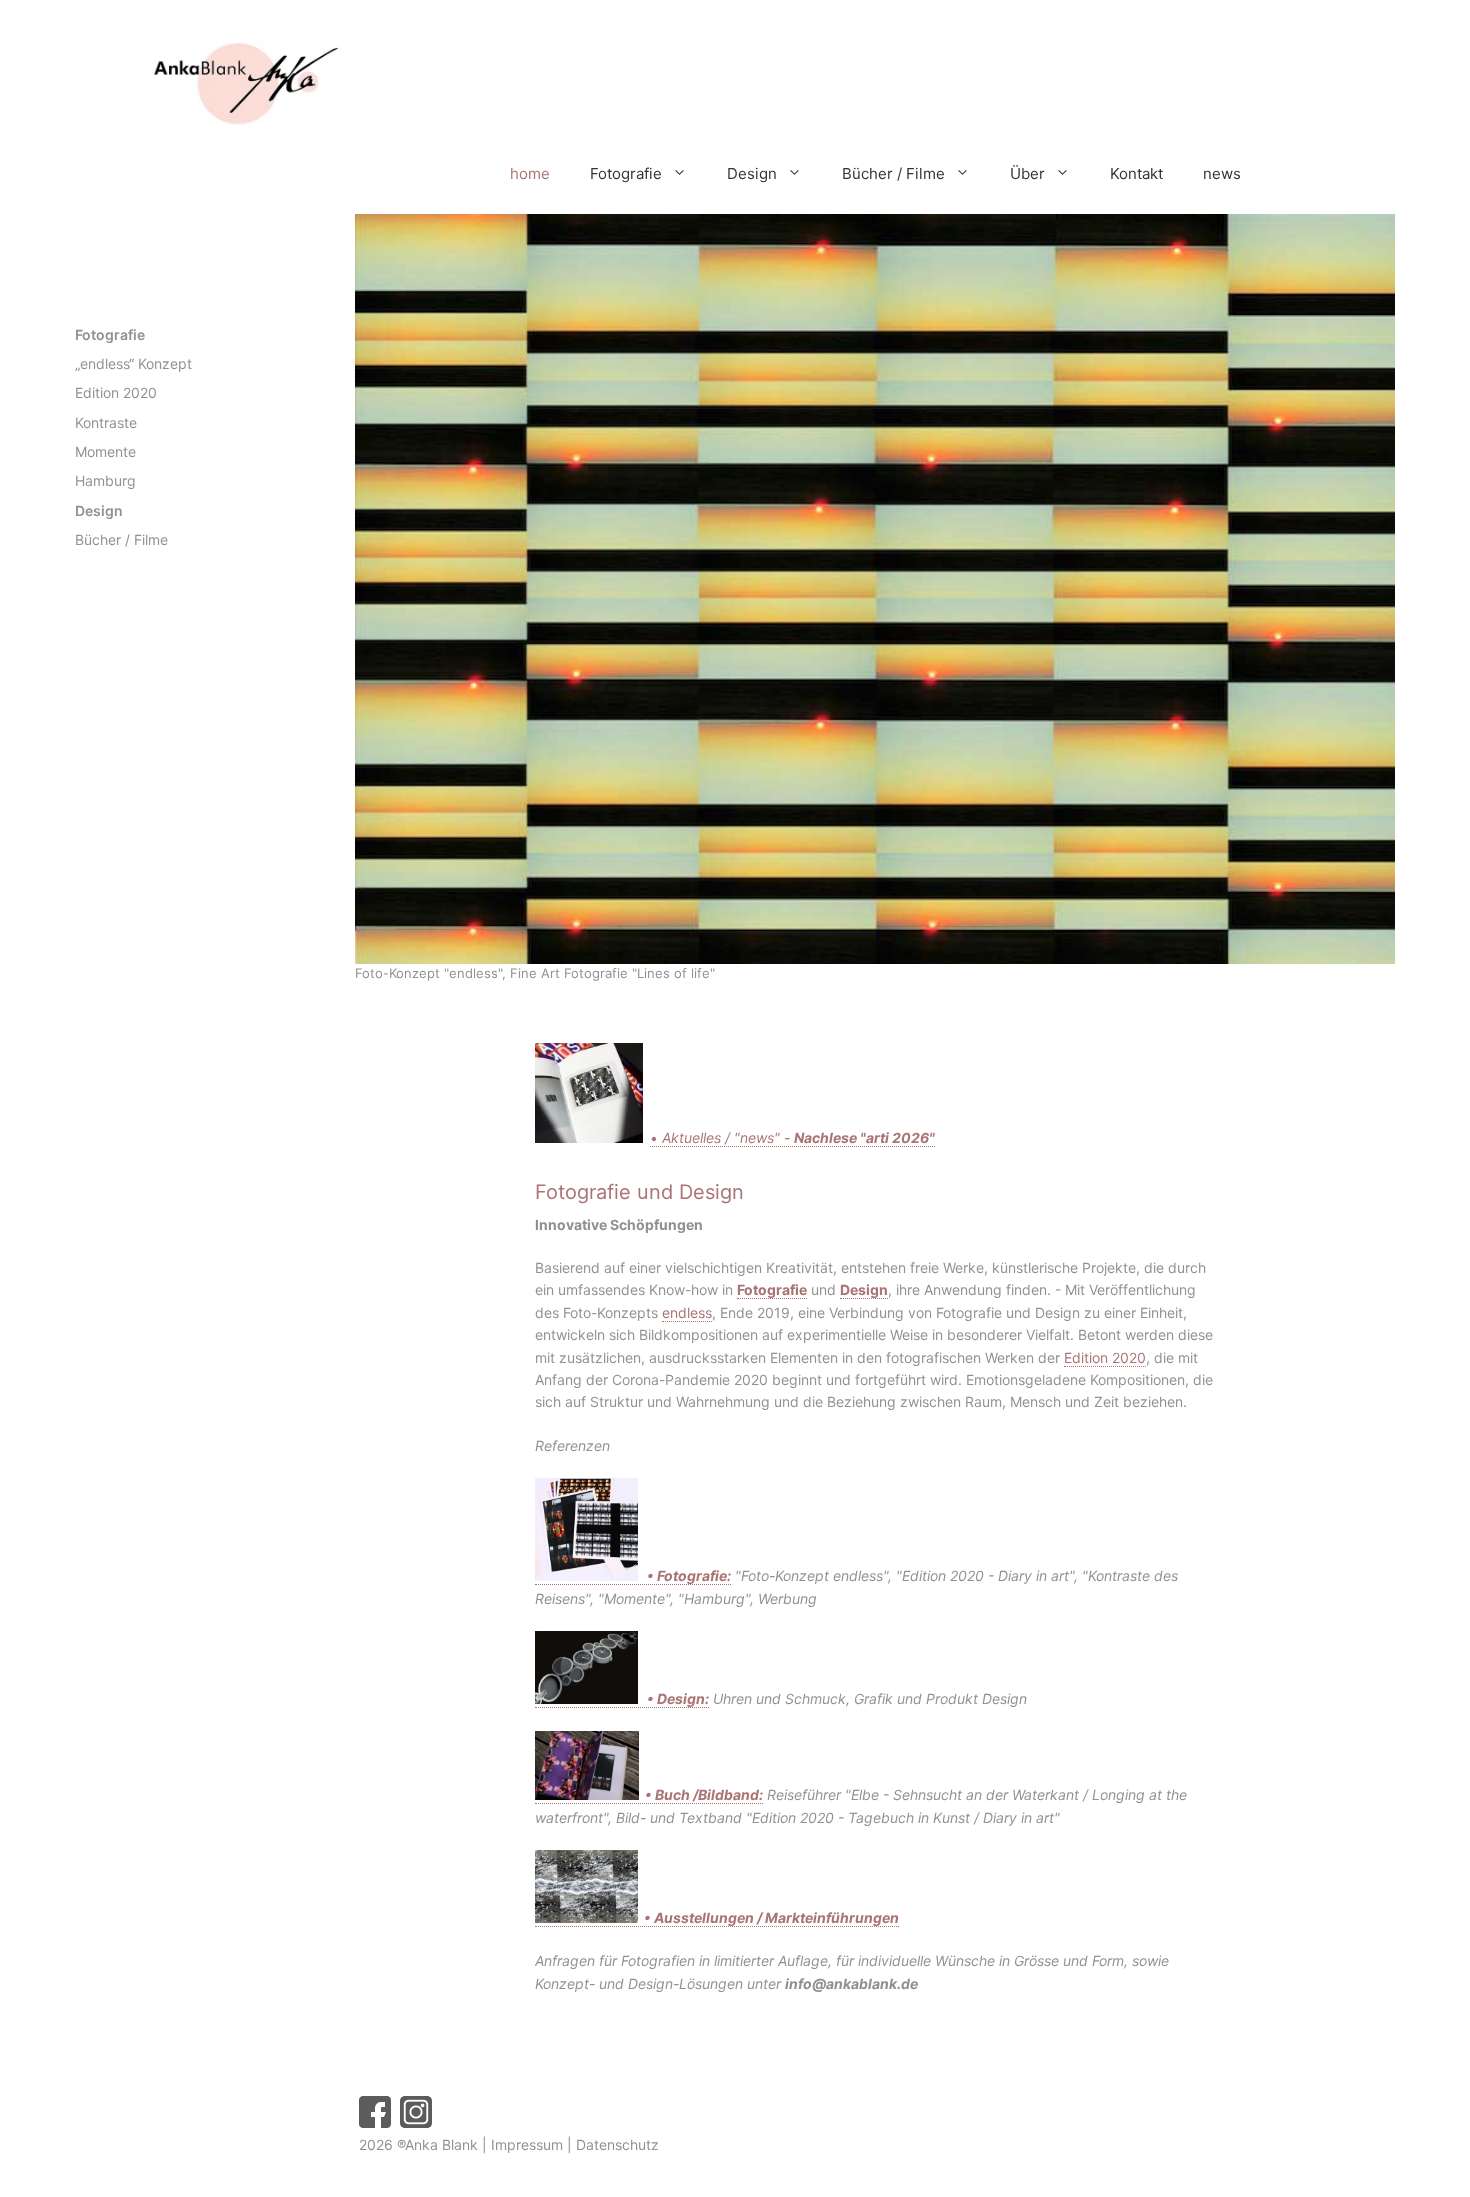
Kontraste (106, 422)
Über (1027, 173)
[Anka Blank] (210, 85)
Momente (105, 451)
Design (752, 173)
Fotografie (626, 173)
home (530, 173)
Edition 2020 (1105, 1357)
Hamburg (105, 480)
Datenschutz (617, 2144)
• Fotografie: (686, 1575)
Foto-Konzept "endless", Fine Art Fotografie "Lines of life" (535, 973)
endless (687, 1312)
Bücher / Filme (893, 173)
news (1222, 173)
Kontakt (1136, 173)
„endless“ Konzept (133, 363)
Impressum (527, 2144)
